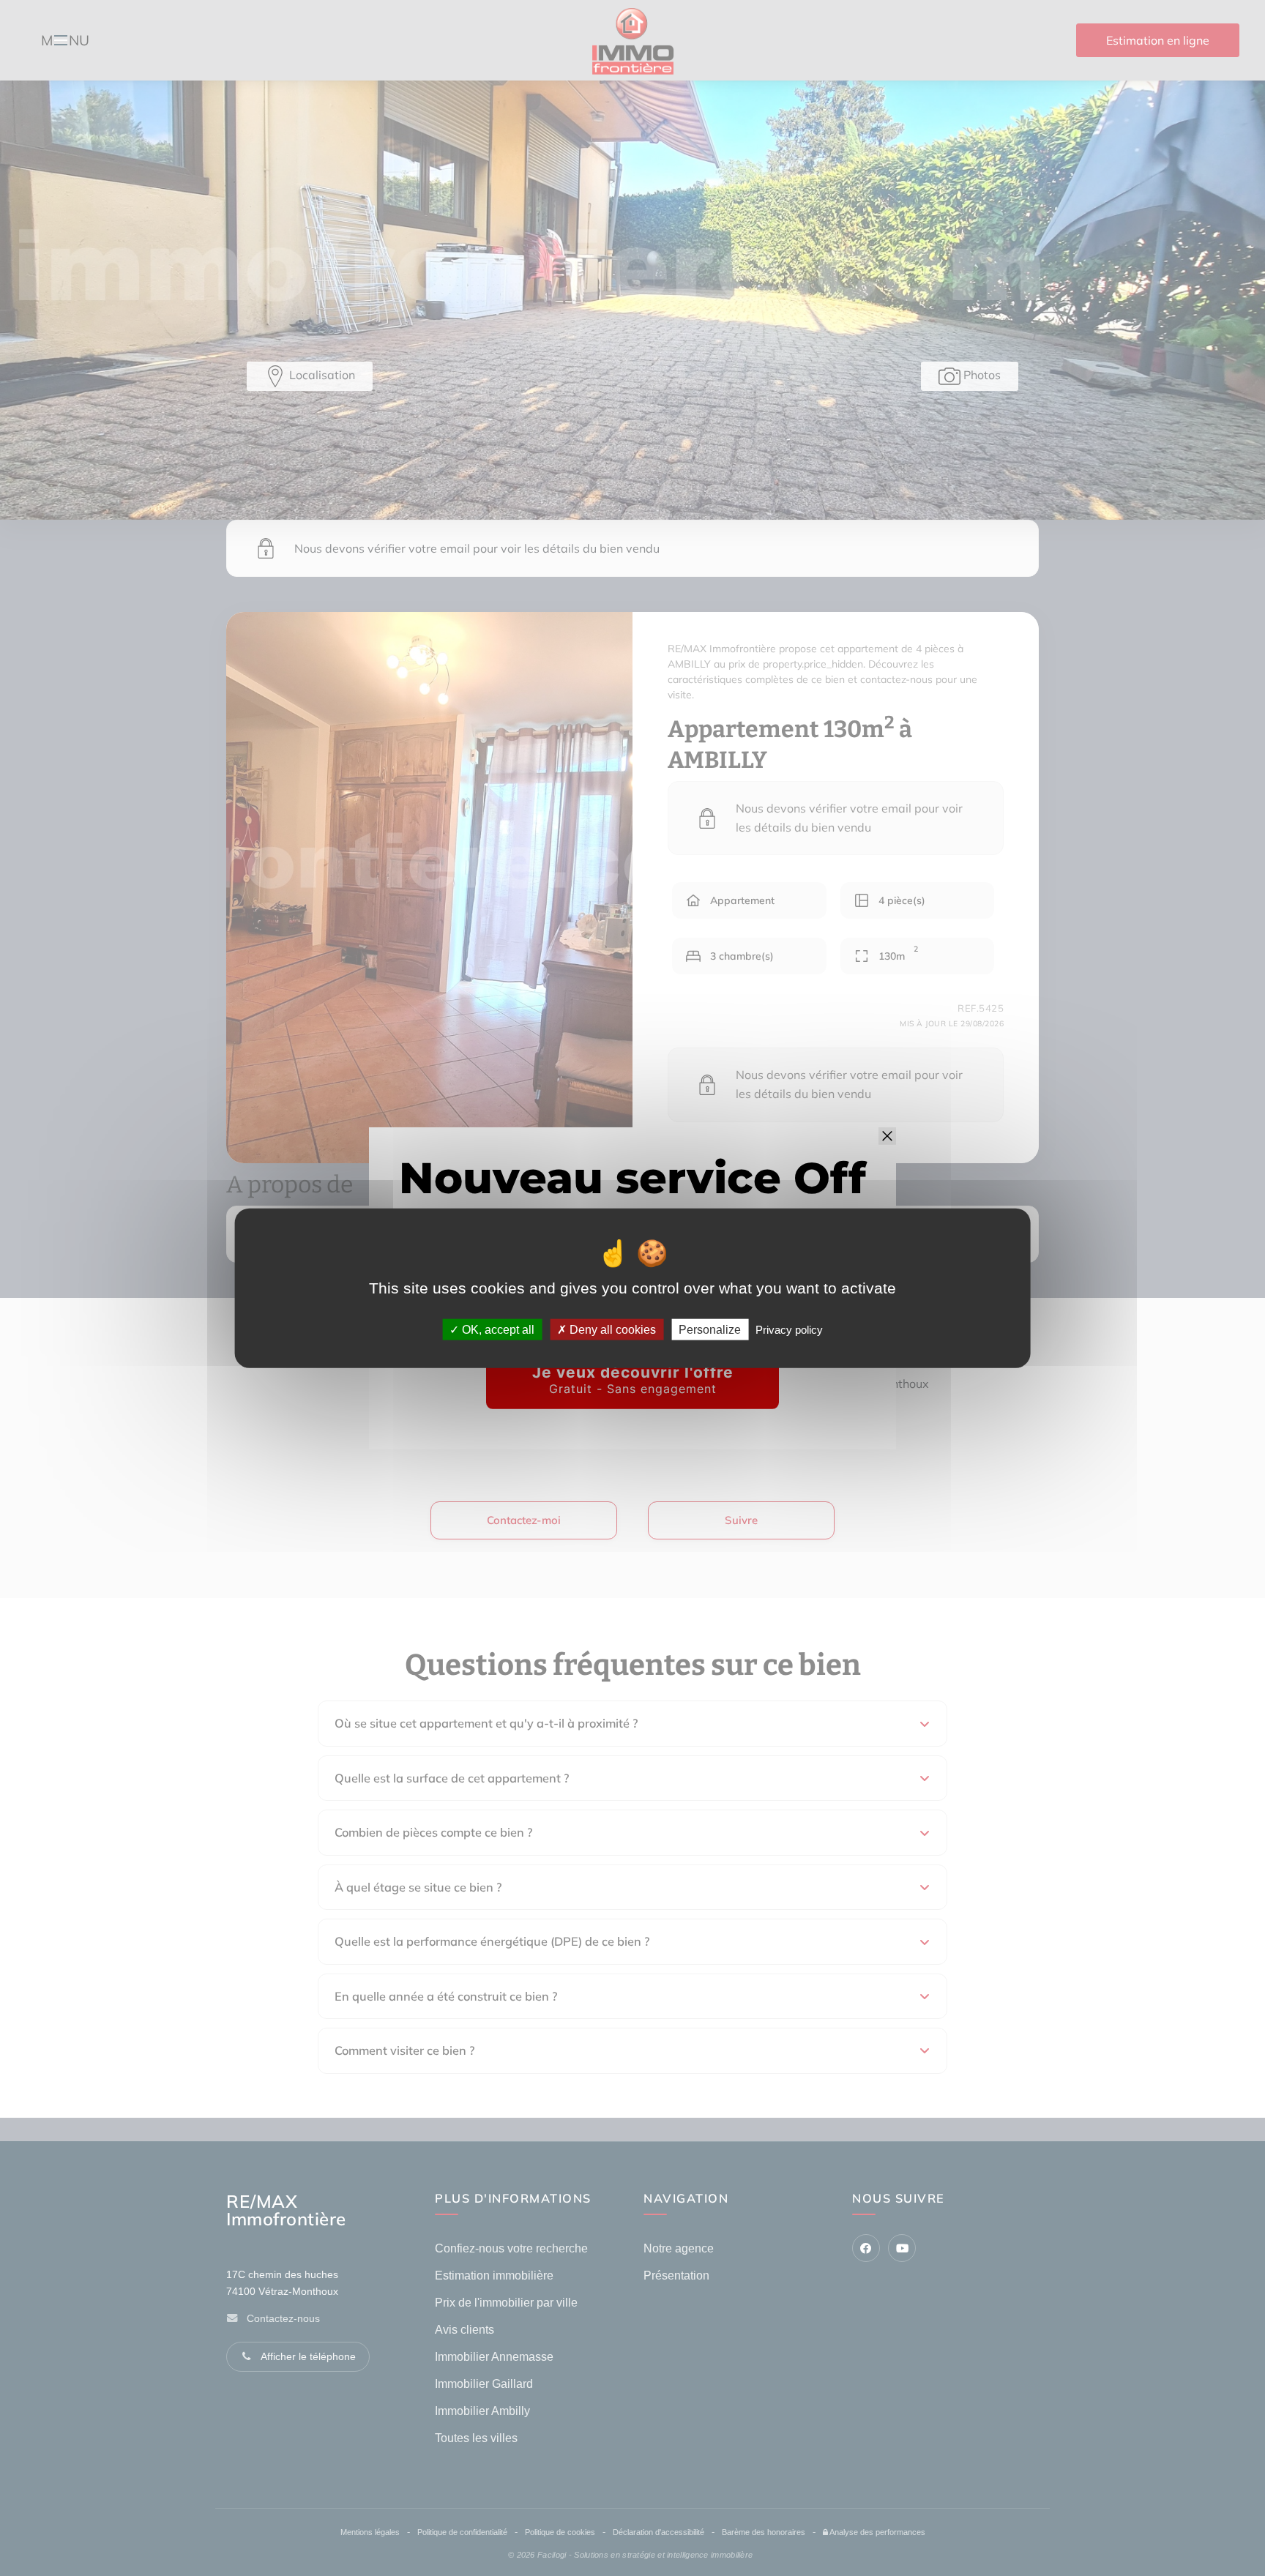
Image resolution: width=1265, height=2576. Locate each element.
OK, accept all (497, 1330)
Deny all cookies (611, 1330)
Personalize (710, 1330)
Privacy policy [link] (789, 1330)
